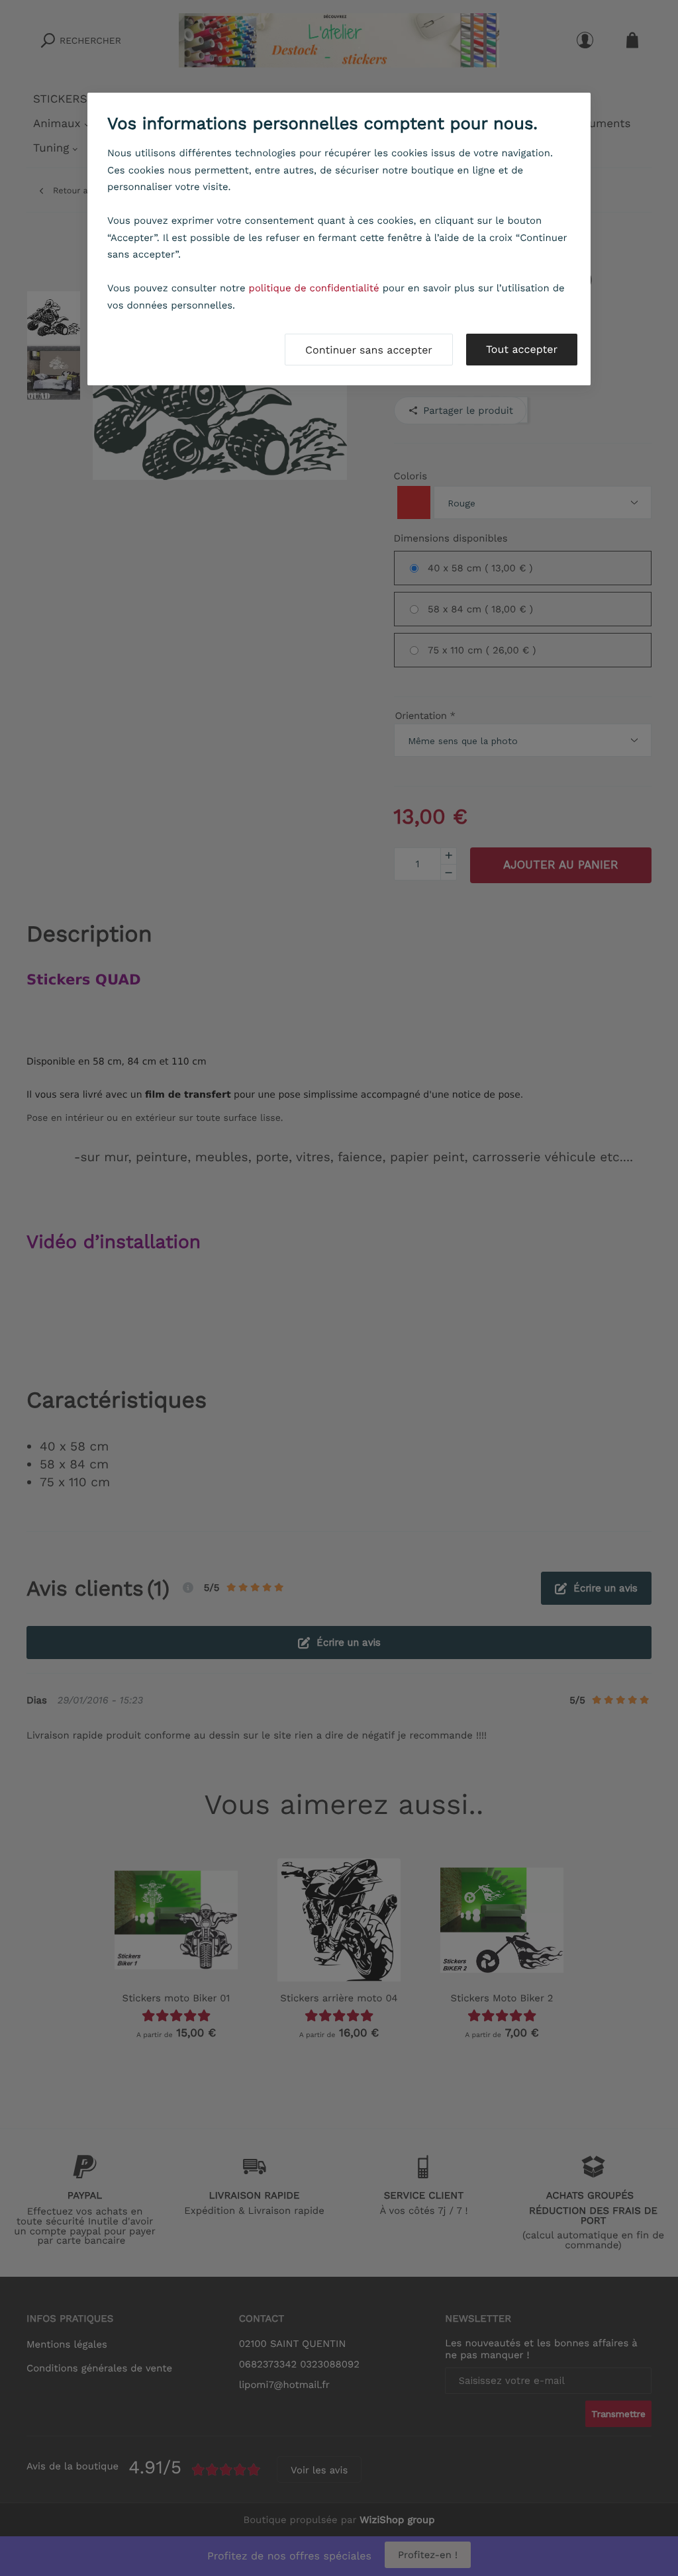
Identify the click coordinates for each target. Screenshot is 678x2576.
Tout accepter (522, 349)
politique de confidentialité (314, 288)
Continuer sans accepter (369, 350)
